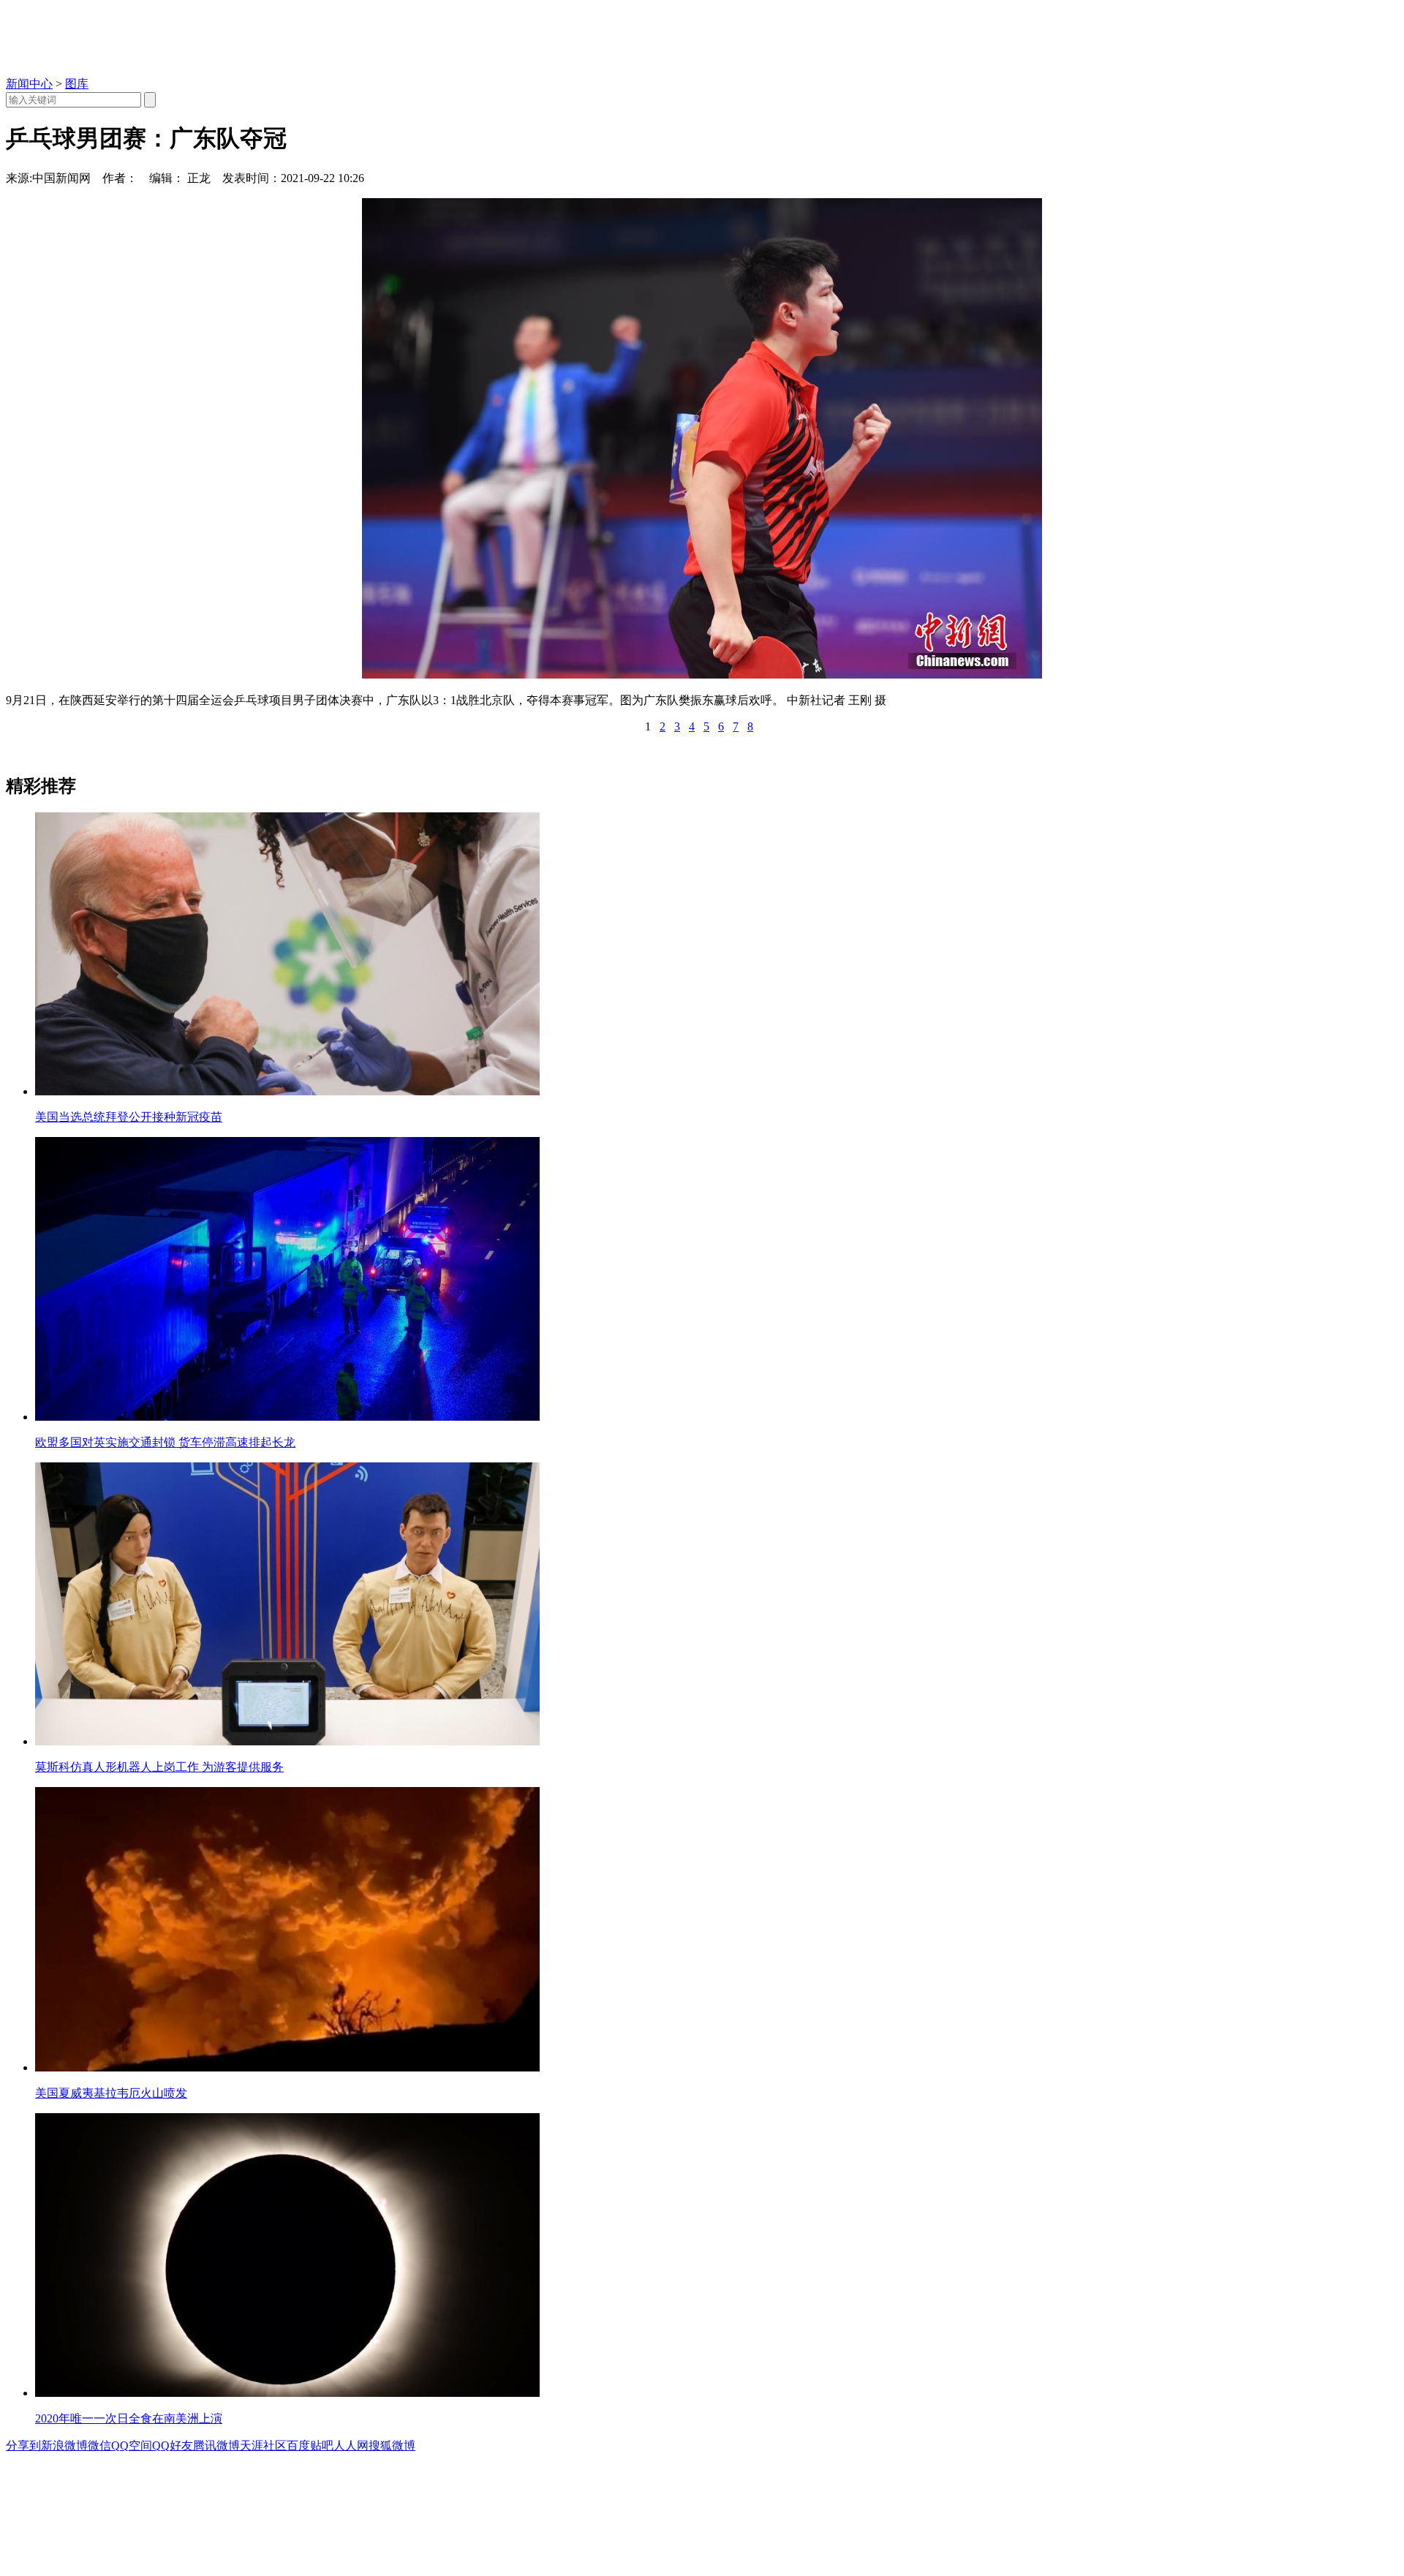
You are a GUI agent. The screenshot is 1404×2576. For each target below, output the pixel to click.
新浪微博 (64, 2445)
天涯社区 (263, 2445)
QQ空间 (132, 2445)
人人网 (351, 2445)
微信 (99, 2445)
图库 (77, 84)
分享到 (23, 2445)
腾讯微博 (216, 2445)
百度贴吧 (310, 2445)
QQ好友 (173, 2445)
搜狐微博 (392, 2445)
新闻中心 (29, 84)
